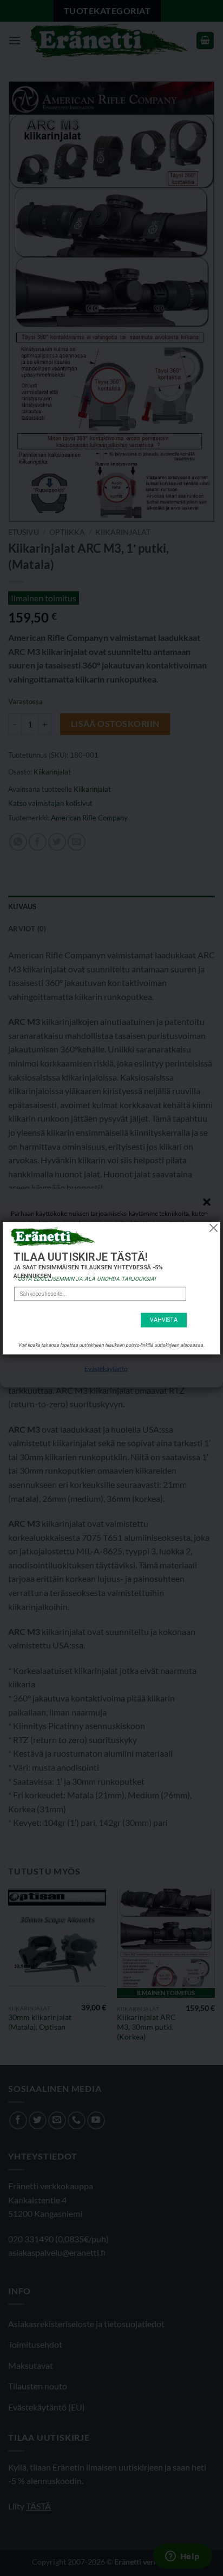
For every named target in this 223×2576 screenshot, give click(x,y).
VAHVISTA (164, 1320)
